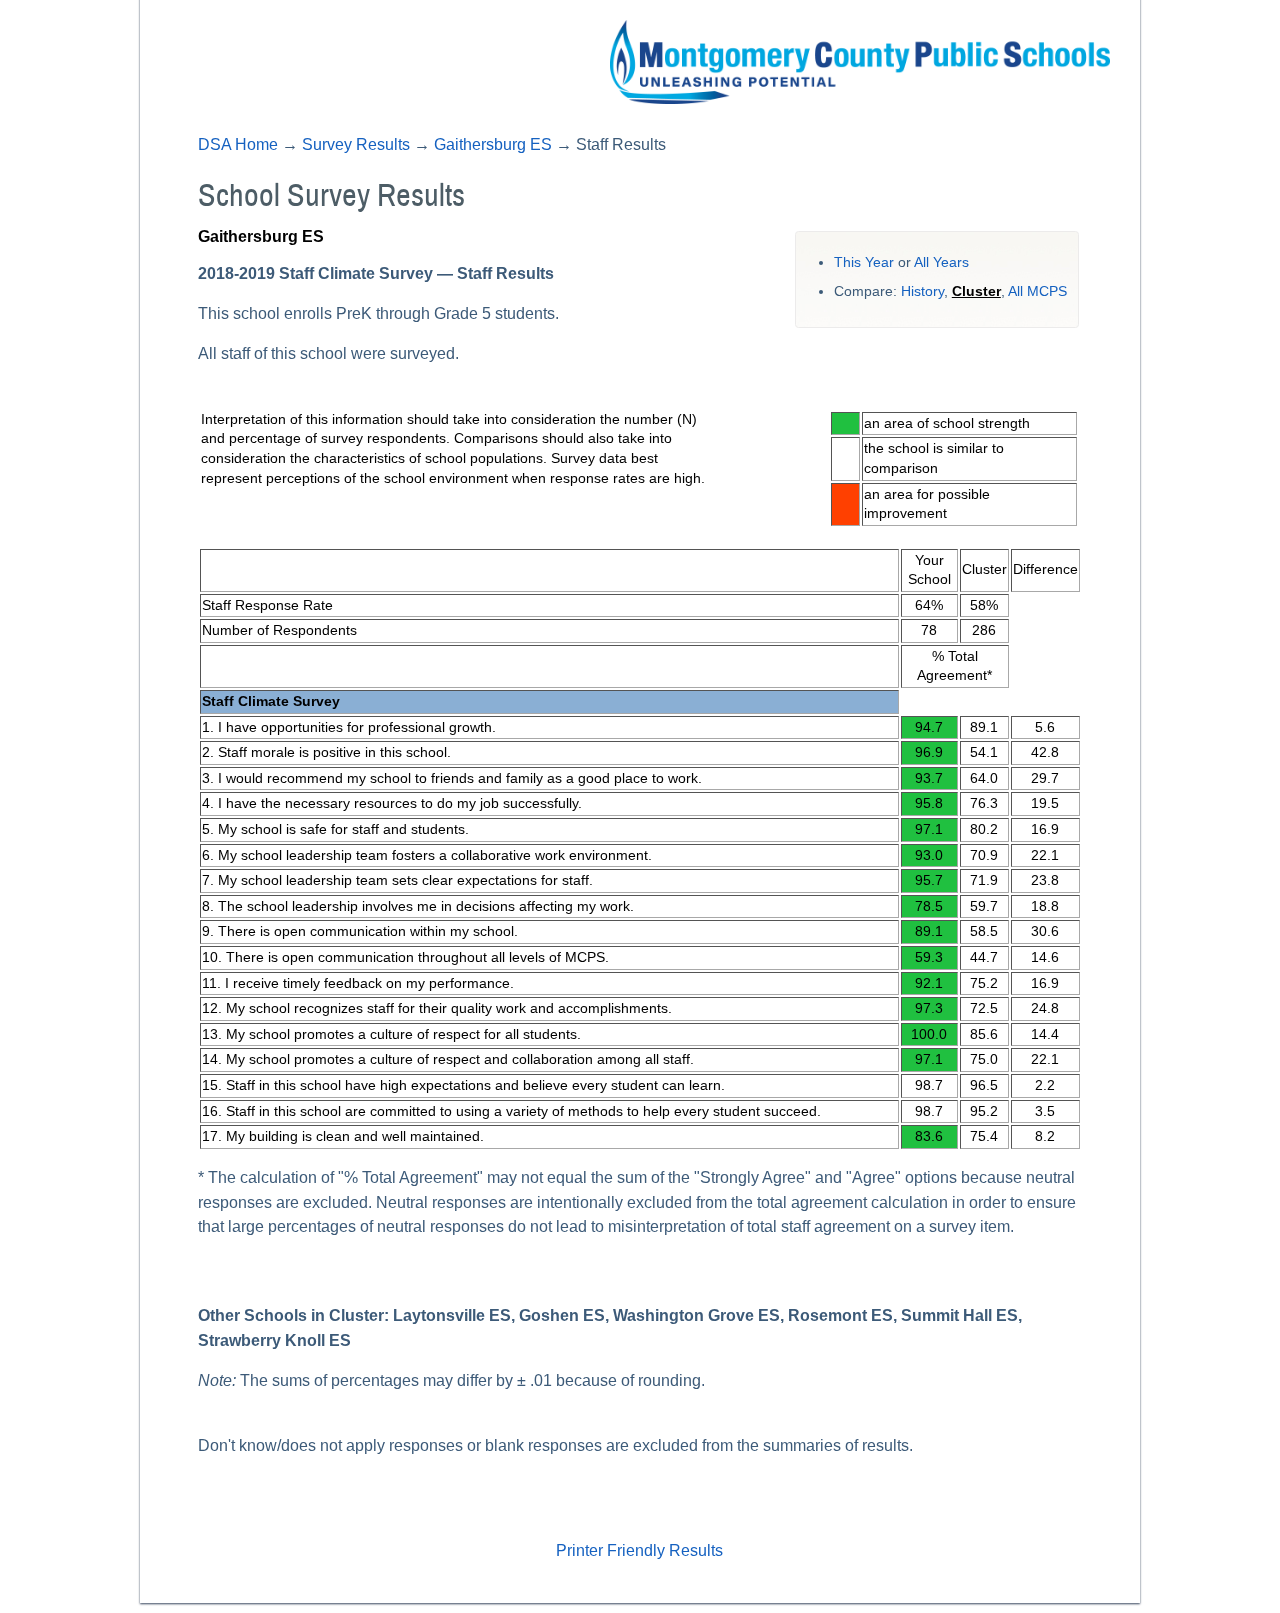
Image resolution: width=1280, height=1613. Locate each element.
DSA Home (238, 144)
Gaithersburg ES (493, 144)
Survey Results (356, 144)
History (922, 291)
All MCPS (1037, 291)
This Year (864, 262)
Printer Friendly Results (639, 1550)
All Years (941, 262)
